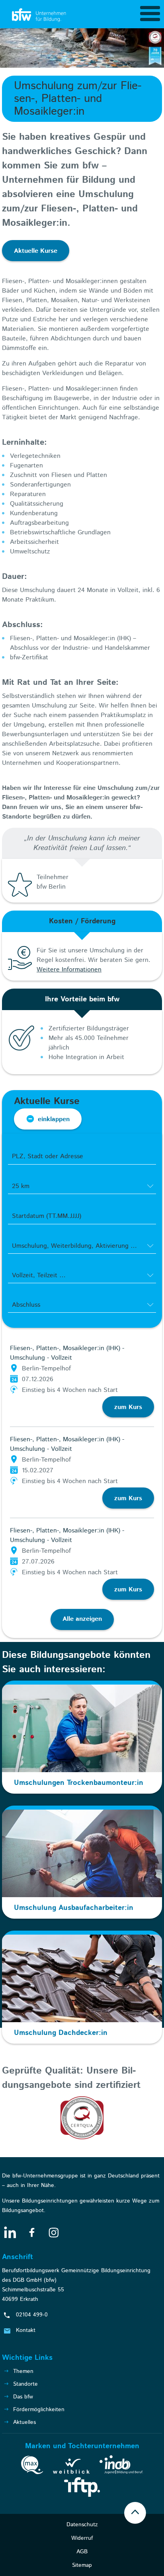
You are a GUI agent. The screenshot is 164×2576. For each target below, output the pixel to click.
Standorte (25, 2384)
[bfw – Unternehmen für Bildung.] (40, 16)
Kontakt (26, 2330)
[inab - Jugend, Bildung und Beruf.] (121, 2466)
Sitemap (82, 2565)
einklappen (54, 1119)
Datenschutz (82, 2525)
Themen (23, 2371)
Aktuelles (24, 2422)
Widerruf (82, 2538)
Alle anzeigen (82, 1619)
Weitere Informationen (69, 970)
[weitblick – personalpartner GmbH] (71, 2468)
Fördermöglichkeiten (39, 2410)
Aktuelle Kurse (36, 251)
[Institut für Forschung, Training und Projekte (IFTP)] (82, 2488)
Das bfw (23, 2397)
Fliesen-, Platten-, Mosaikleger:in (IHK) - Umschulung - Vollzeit (67, 1353)
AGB (82, 2552)
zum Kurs (128, 1407)
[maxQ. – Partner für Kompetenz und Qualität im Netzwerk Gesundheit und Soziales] (32, 2467)
